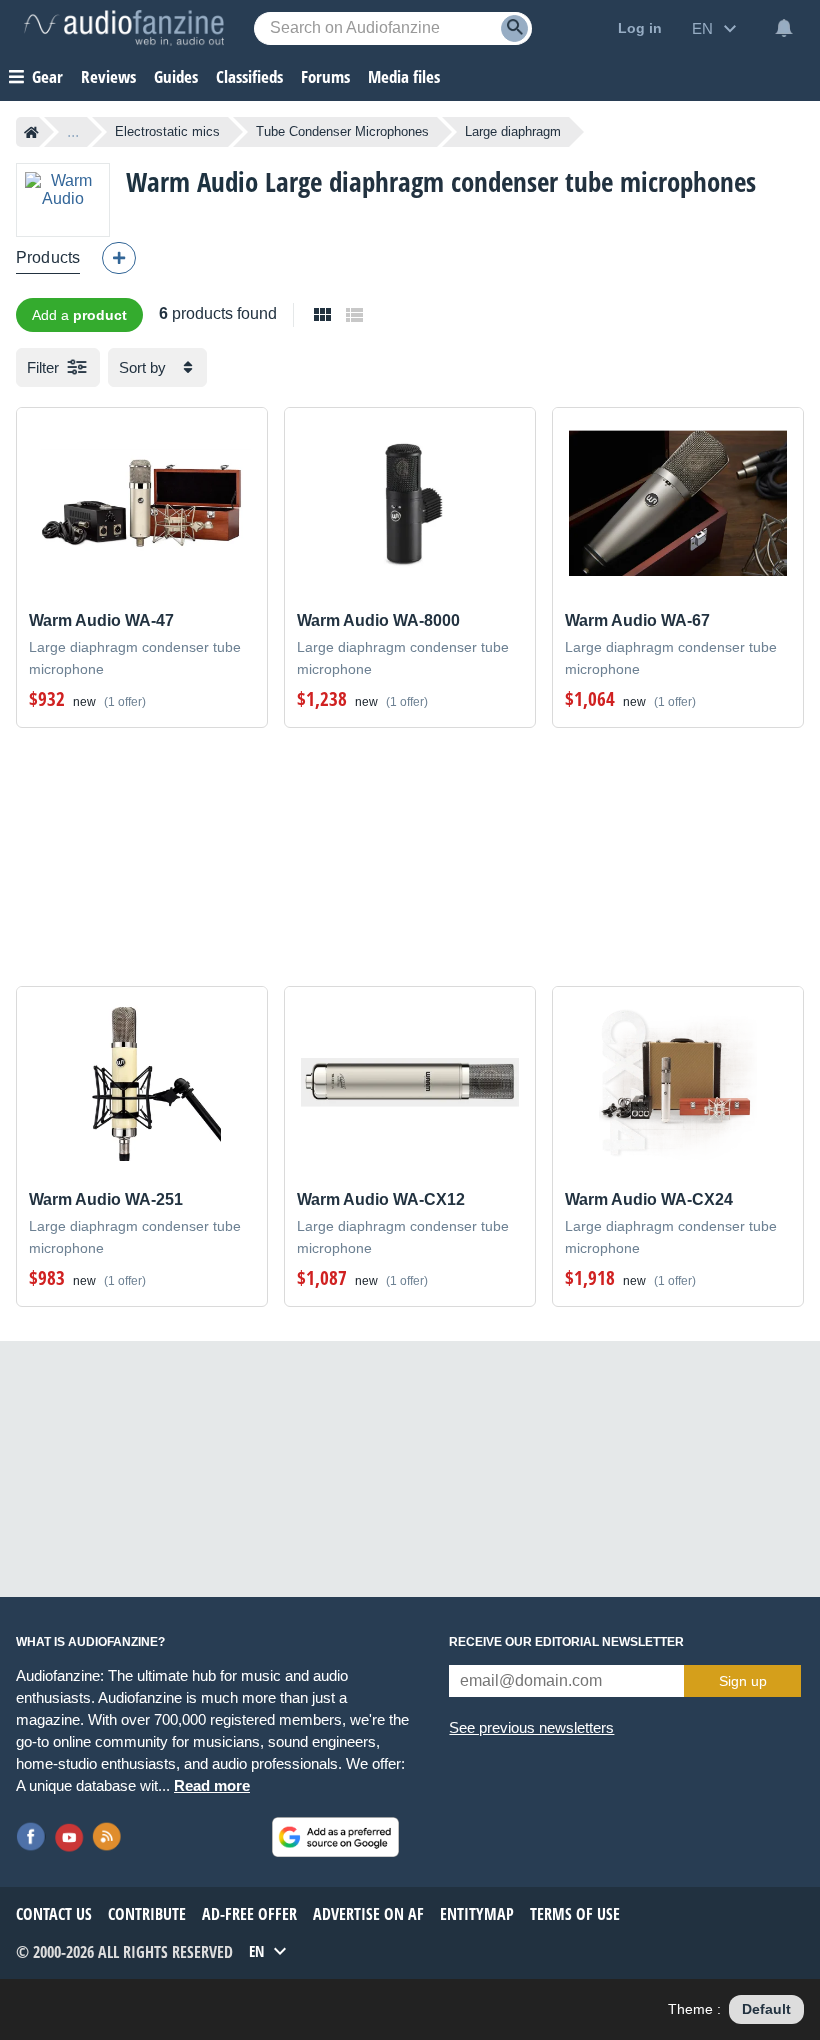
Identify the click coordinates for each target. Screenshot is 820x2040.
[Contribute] (119, 258)
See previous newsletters (531, 1727)
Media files (404, 76)
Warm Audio (192, 181)
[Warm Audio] (63, 199)
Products (48, 257)
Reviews (108, 76)
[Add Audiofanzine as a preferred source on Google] (335, 1837)
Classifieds (249, 76)
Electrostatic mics (167, 131)
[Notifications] (784, 28)
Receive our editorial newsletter (566, 1642)
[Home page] (31, 132)
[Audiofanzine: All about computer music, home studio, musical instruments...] (124, 28)
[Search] (514, 28)
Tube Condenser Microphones (342, 131)
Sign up (743, 1681)
